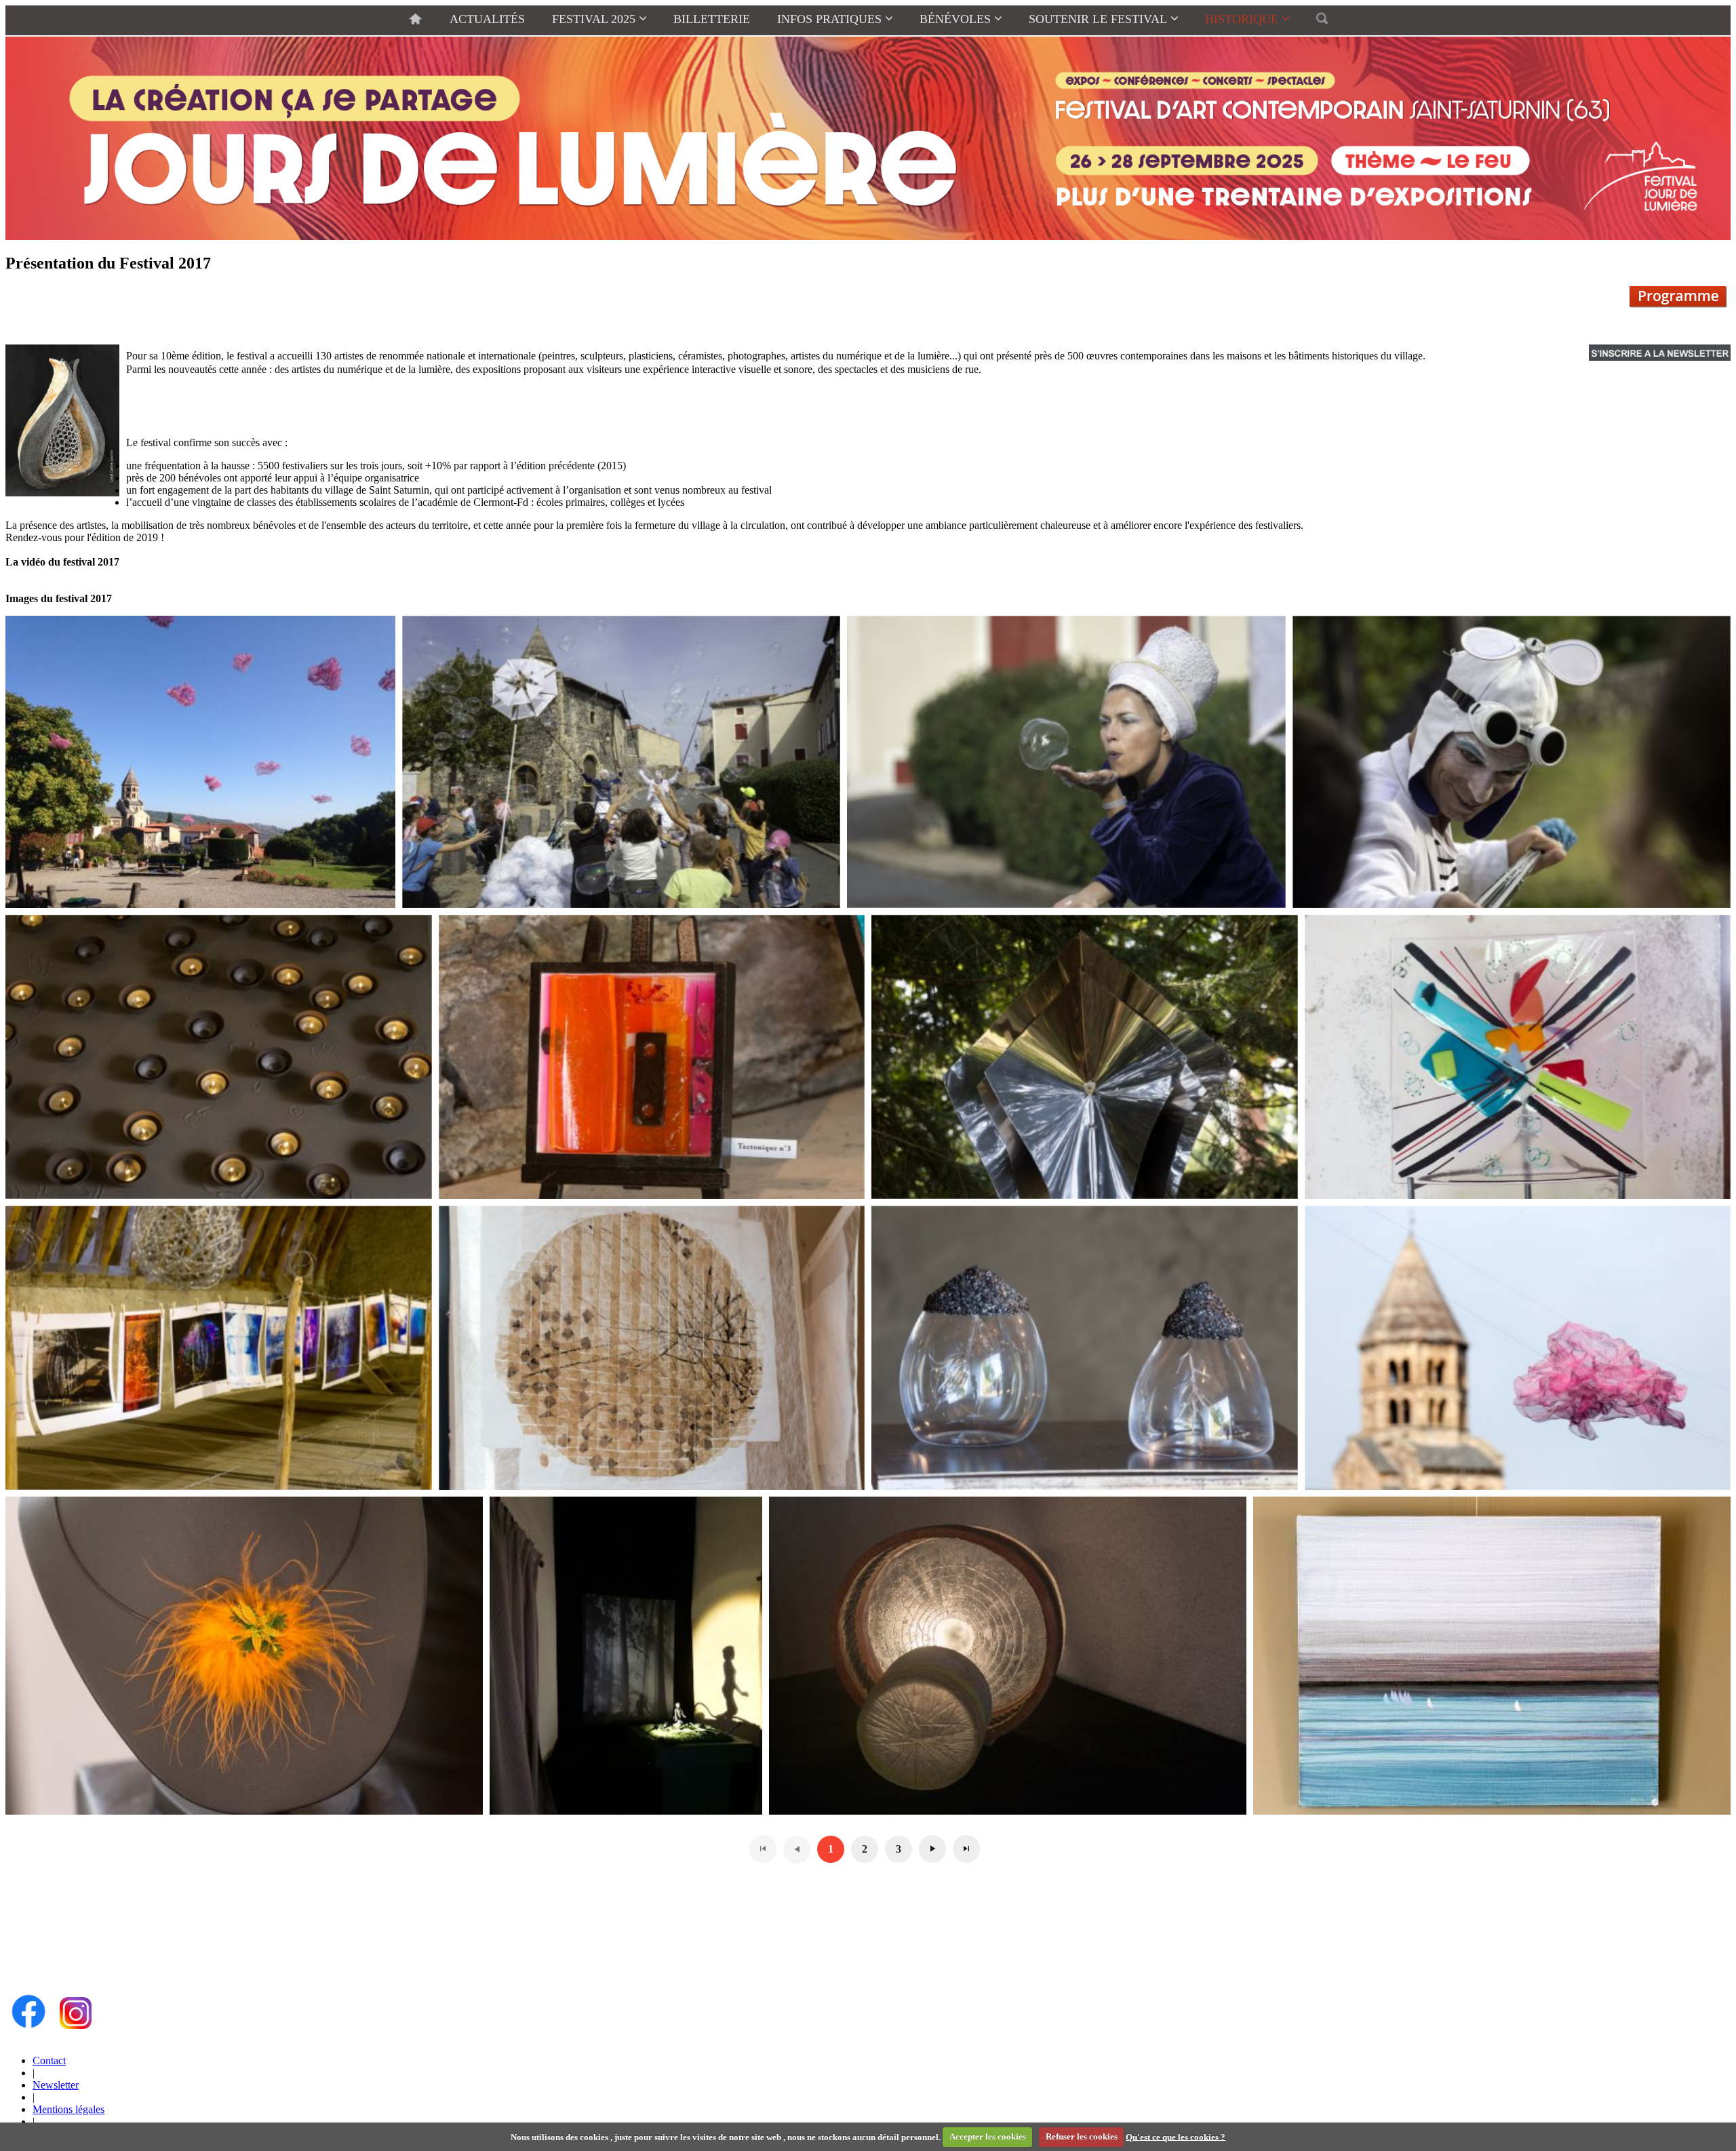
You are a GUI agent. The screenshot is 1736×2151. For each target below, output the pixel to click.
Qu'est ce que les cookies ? (1176, 2136)
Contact (49, 2060)
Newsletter (56, 2085)
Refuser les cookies (1082, 2136)
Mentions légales (68, 2109)
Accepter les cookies (988, 2136)
